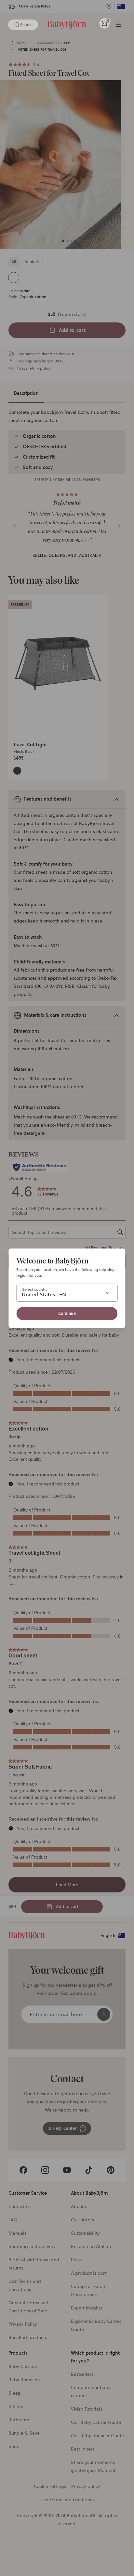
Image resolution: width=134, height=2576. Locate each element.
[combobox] (67, 1293)
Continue (67, 1313)
